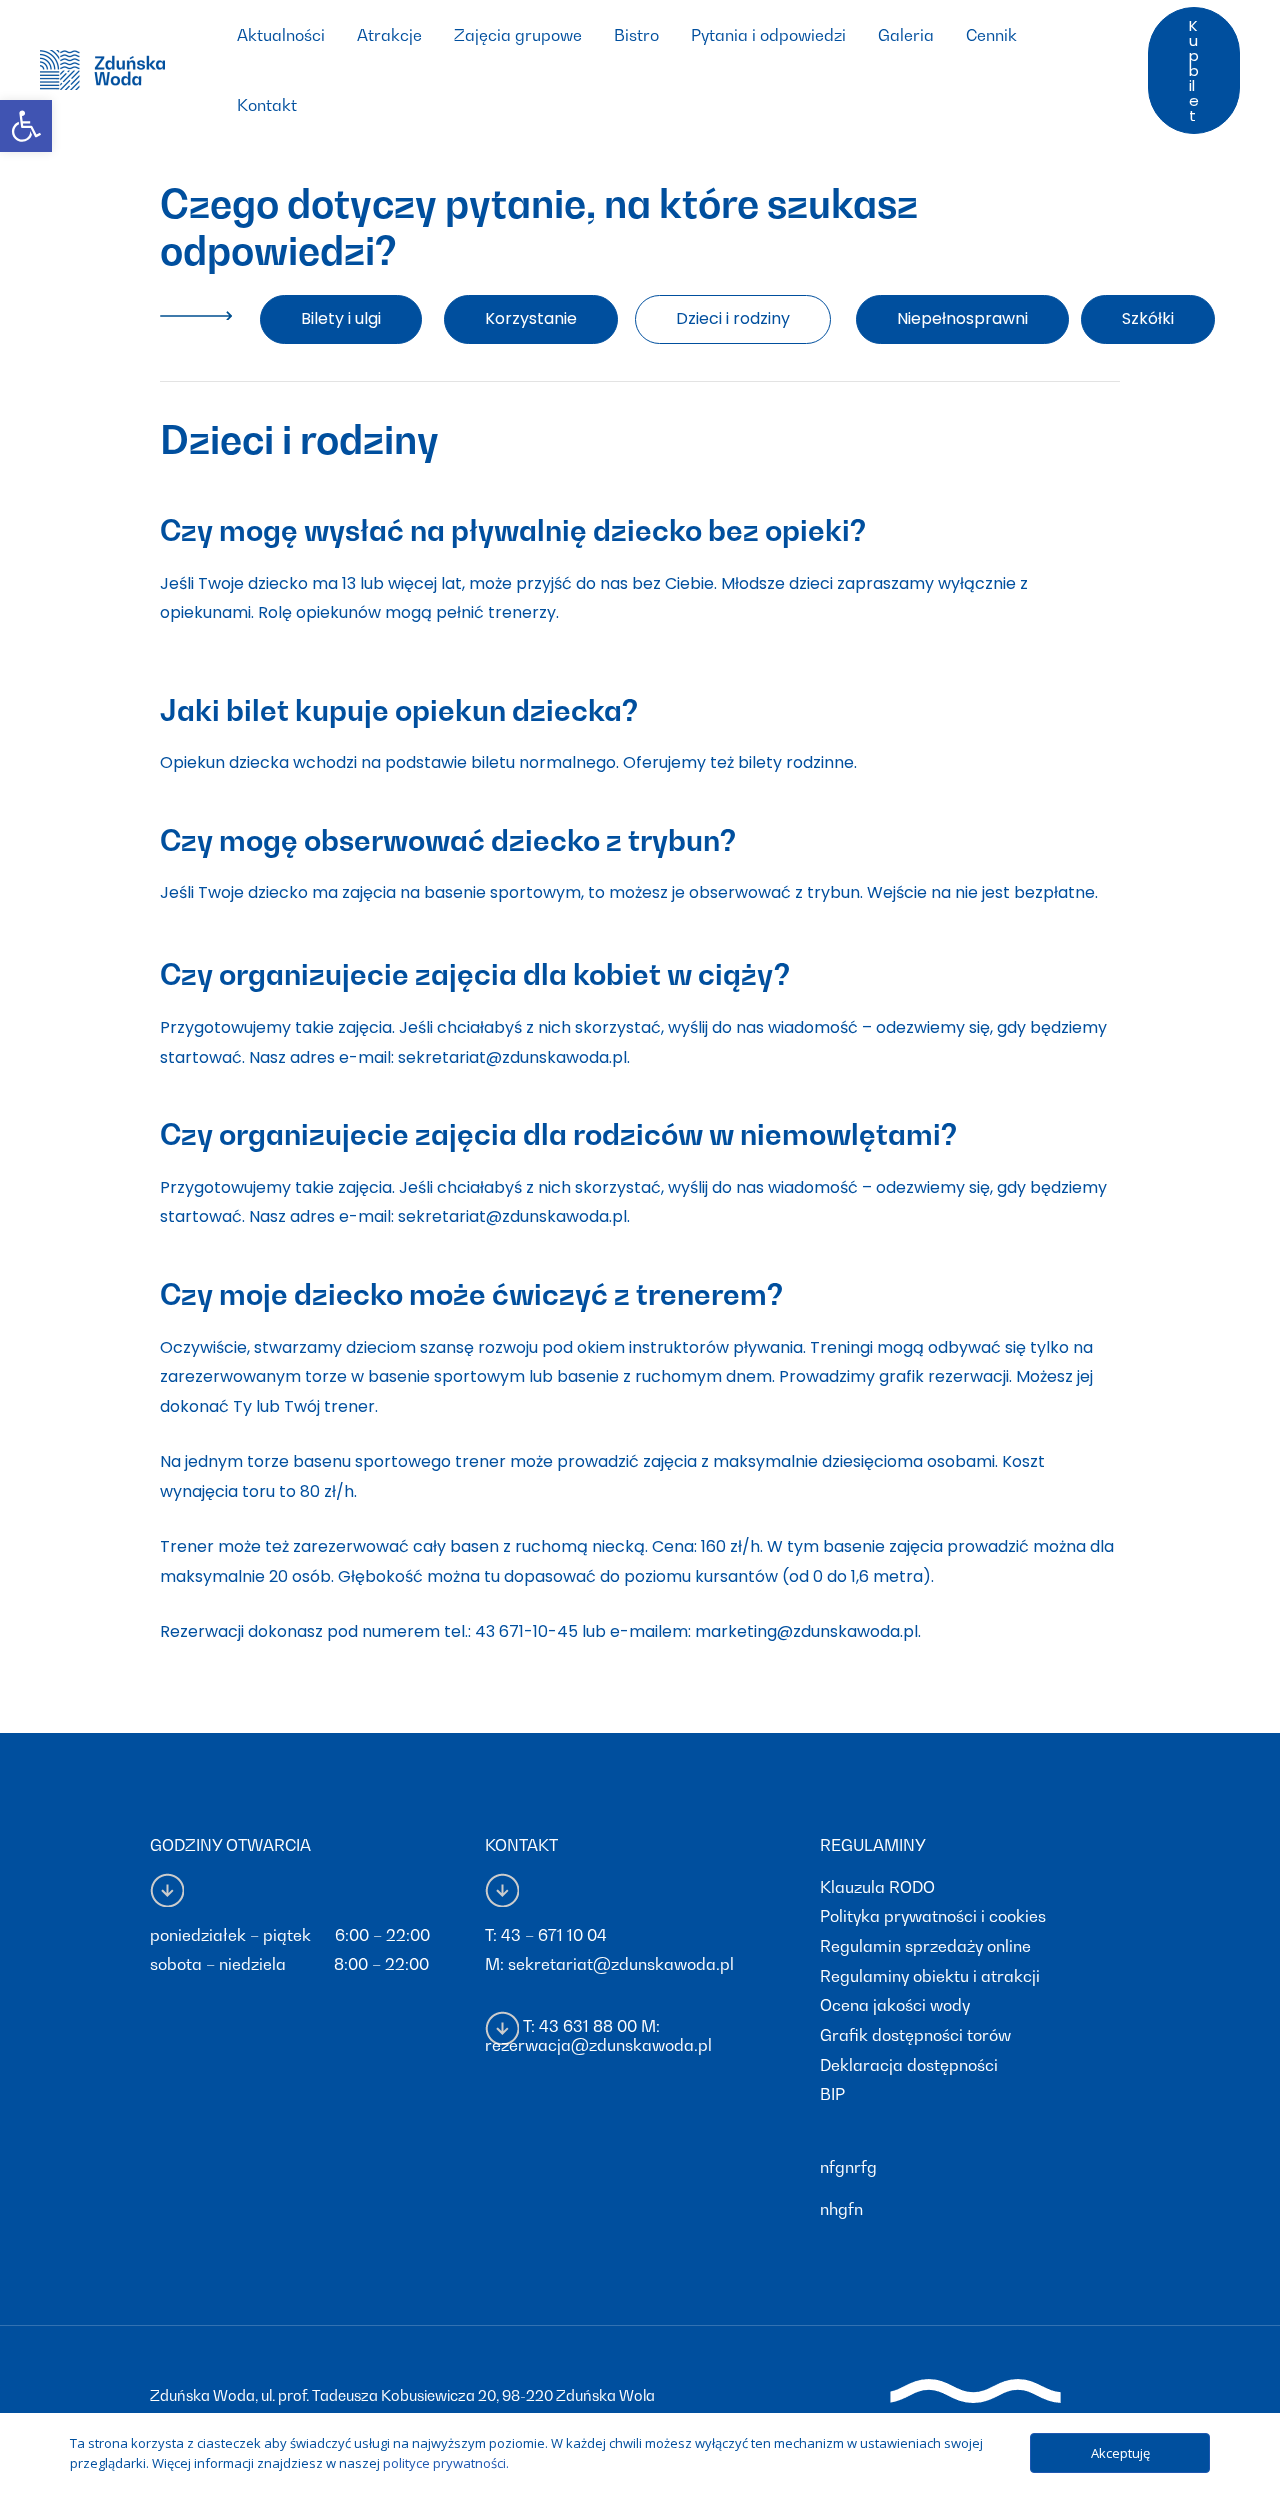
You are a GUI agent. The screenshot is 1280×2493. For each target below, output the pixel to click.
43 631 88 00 (588, 2026)
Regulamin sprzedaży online (925, 1946)
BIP (832, 2094)
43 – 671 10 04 (554, 1935)
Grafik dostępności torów (915, 2035)
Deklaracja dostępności (909, 2065)
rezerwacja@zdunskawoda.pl (598, 2045)
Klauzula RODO (877, 1887)
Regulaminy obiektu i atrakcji (930, 1976)
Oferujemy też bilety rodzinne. (740, 762)
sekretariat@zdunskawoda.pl (621, 1964)
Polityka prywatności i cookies (933, 1916)
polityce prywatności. (446, 2463)
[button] (341, 319)
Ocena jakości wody (895, 2005)
